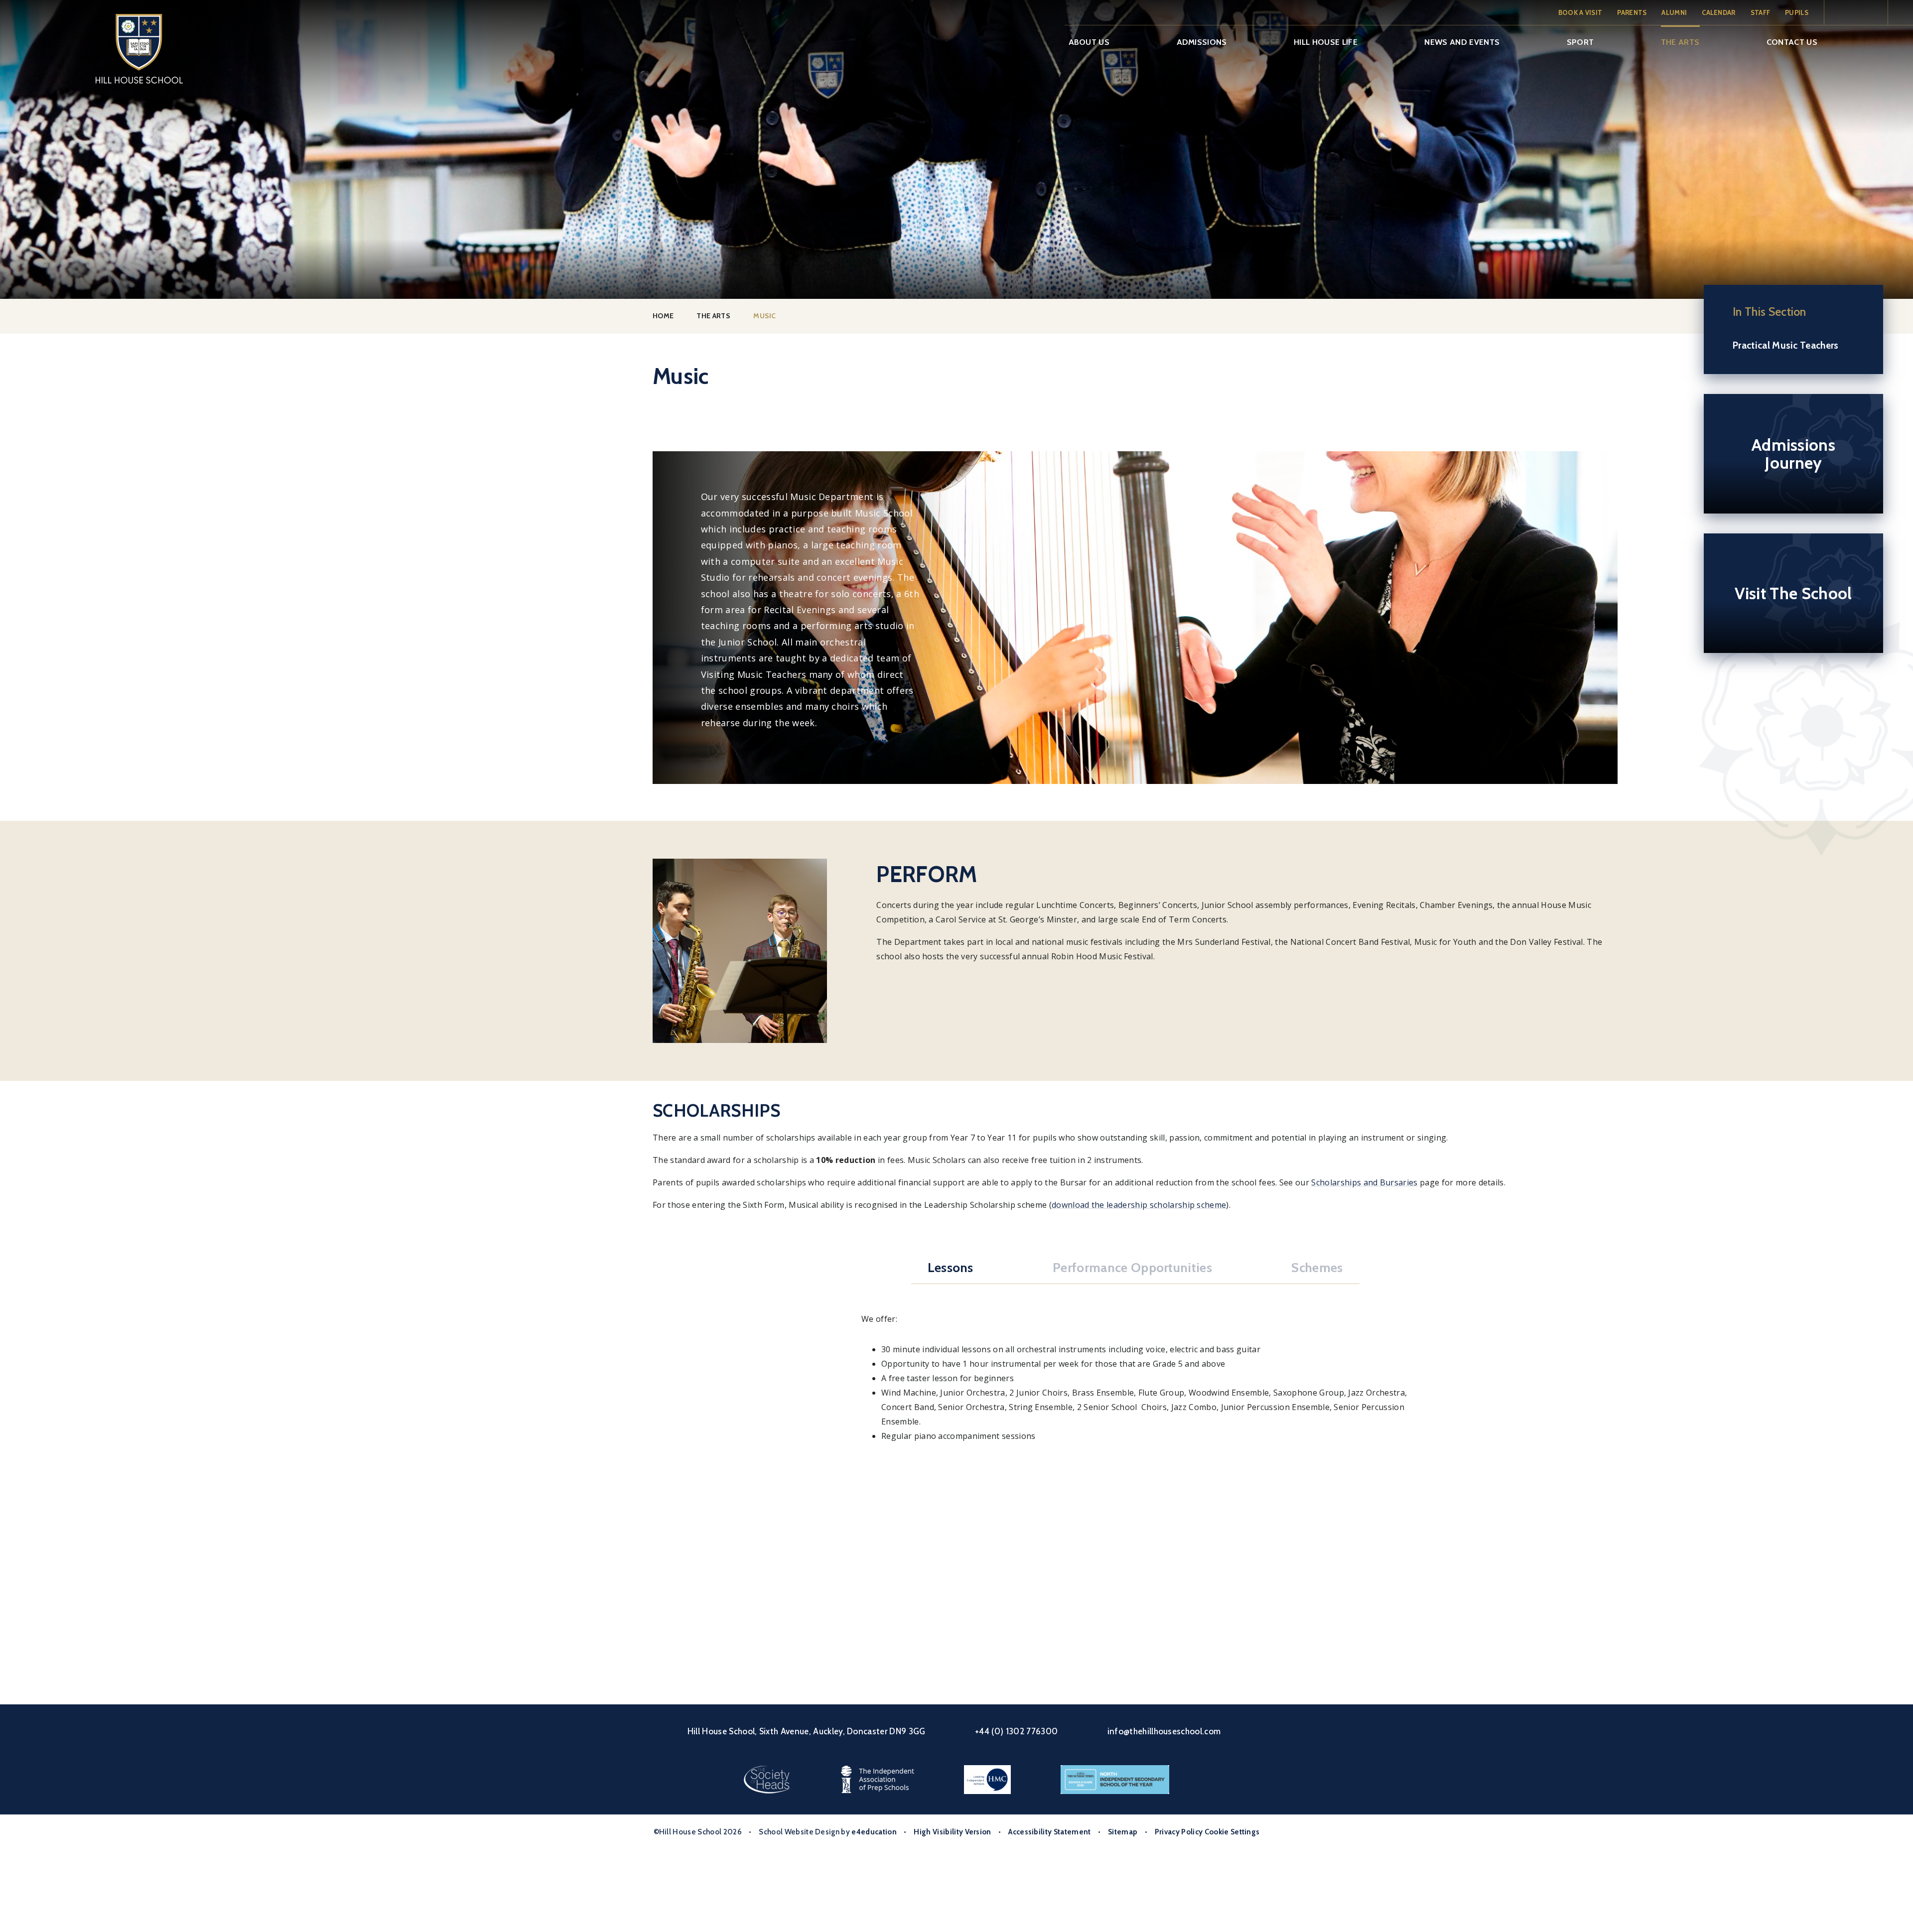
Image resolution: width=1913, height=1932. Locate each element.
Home (663, 316)
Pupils (1797, 12)
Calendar (1719, 12)
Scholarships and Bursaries (1364, 1182)
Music (765, 316)
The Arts (713, 316)
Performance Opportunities (1132, 1268)
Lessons (951, 1268)
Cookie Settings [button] (1232, 1832)
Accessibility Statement (1049, 1832)
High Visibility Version (952, 1832)
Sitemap (1123, 1832)
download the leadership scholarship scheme (1139, 1205)
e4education (874, 1832)
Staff (1761, 12)
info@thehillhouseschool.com (1164, 1731)
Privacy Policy (1179, 1832)
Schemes (1317, 1268)
